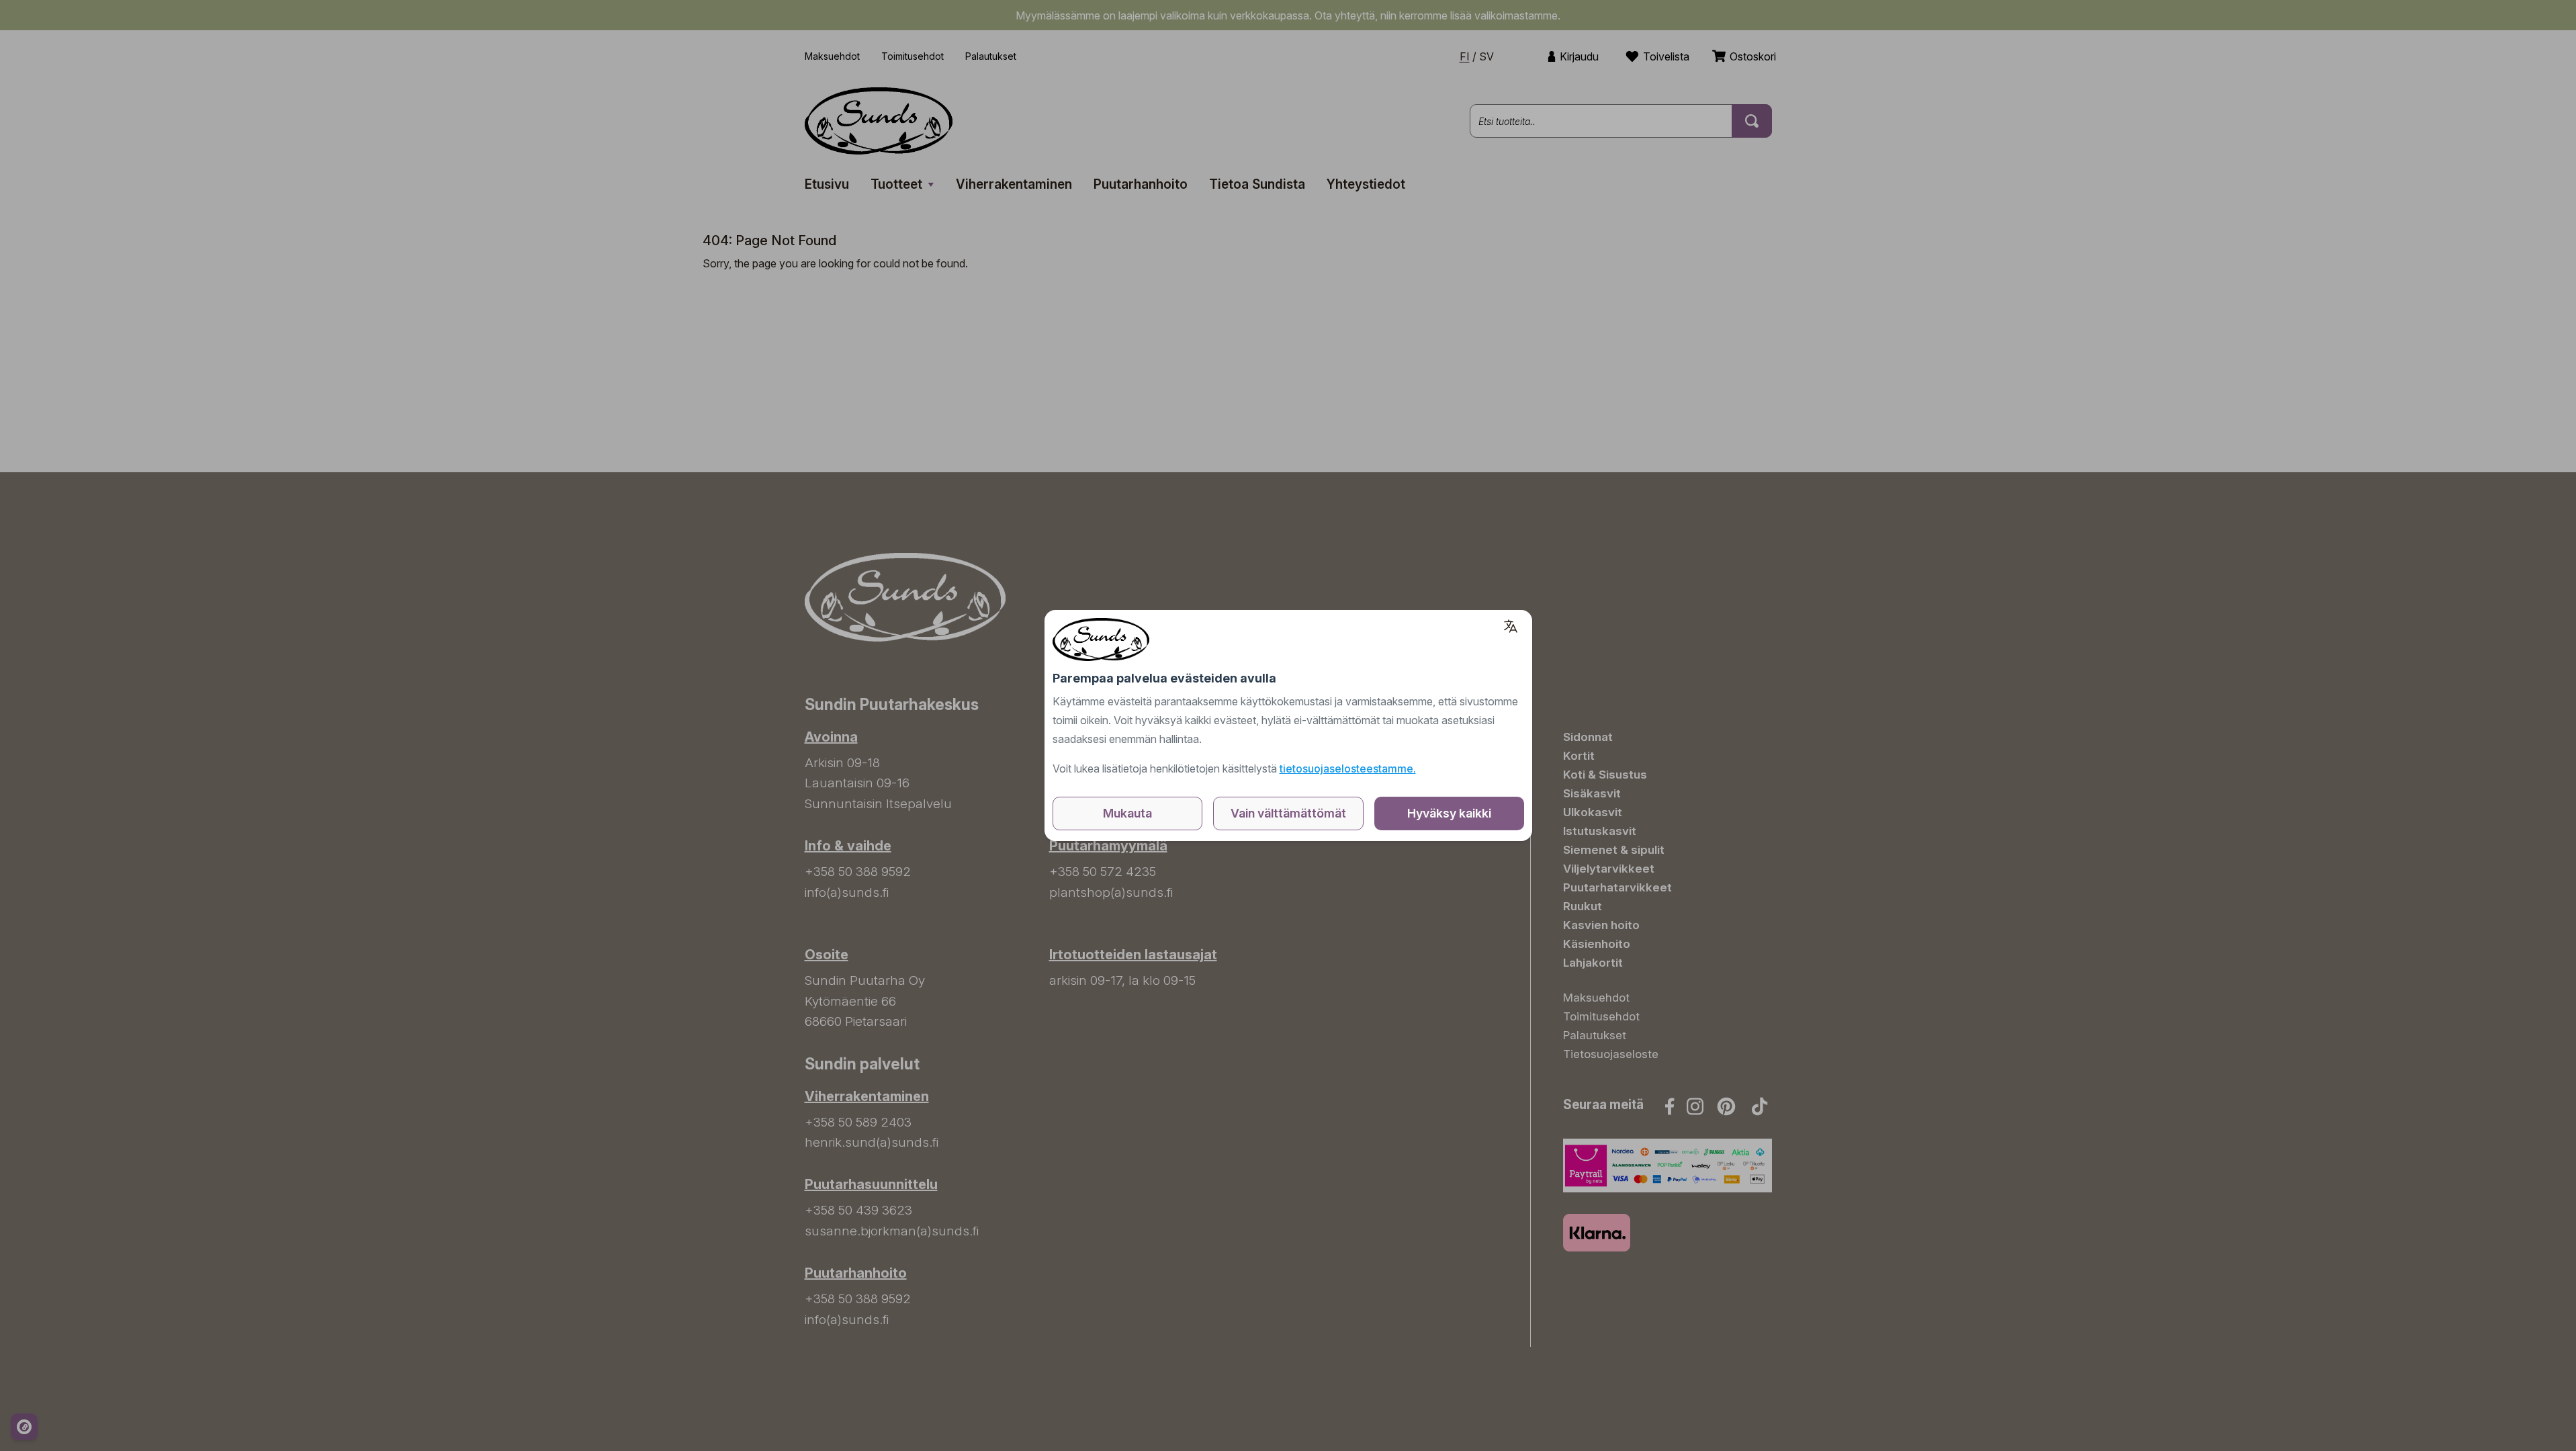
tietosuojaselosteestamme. (1348, 768)
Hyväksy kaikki (1449, 813)
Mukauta (1127, 813)
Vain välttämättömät (1288, 813)
